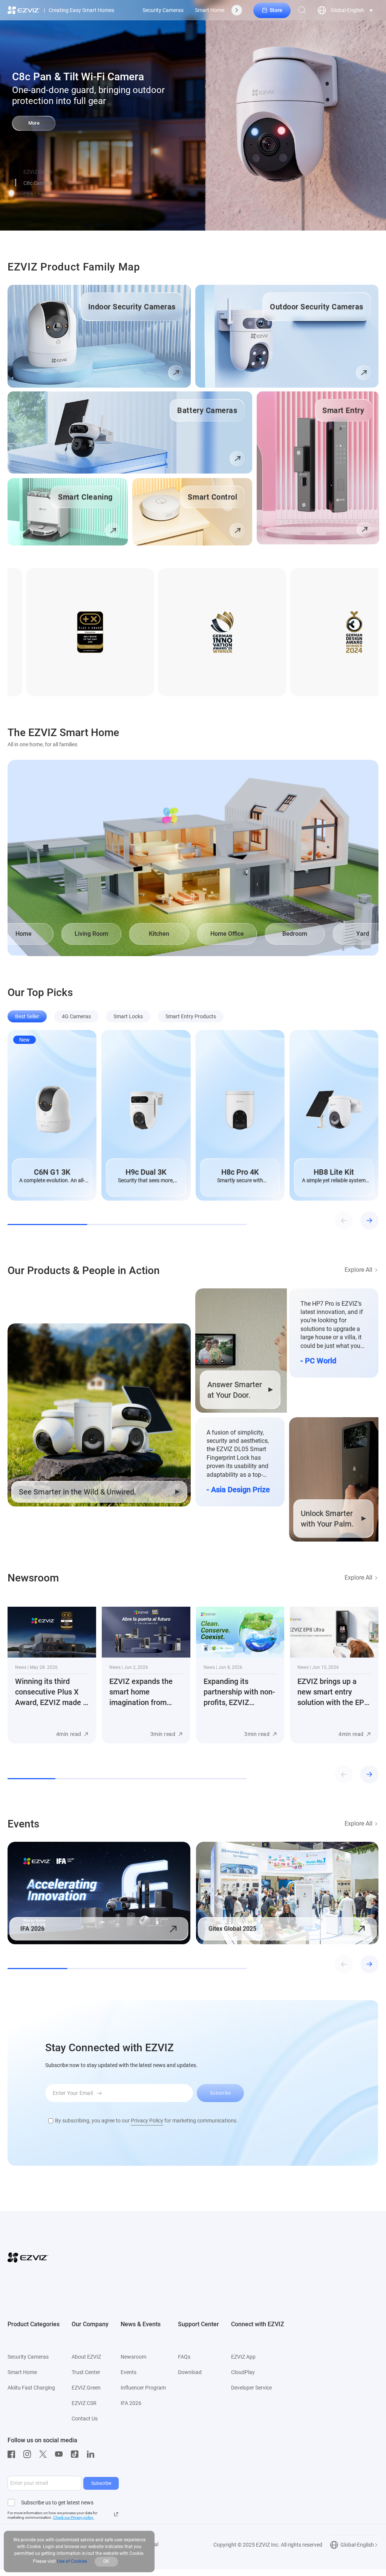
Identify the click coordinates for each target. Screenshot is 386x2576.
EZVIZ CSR (84, 2403)
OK (106, 2561)
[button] (16, 183)
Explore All (358, 1270)
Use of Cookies (72, 2561)
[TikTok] (77, 2454)
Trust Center (86, 2372)
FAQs (184, 2357)
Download (190, 2372)
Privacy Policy (147, 2121)
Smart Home (210, 10)
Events (129, 2372)
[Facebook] (13, 2454)
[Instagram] (29, 2454)
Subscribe (101, 2483)
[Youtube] (61, 2454)
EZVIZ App (243, 2357)
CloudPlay (243, 2372)
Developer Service (251, 2388)
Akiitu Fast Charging (31, 2388)
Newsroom (133, 2357)
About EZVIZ (86, 2357)
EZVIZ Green (86, 2388)
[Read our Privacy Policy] (116, 2514)
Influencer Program (143, 2388)
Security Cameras (163, 10)
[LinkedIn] (92, 2454)
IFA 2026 (131, 2403)
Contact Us (85, 2419)
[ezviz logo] (24, 10)
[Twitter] (45, 2454)
